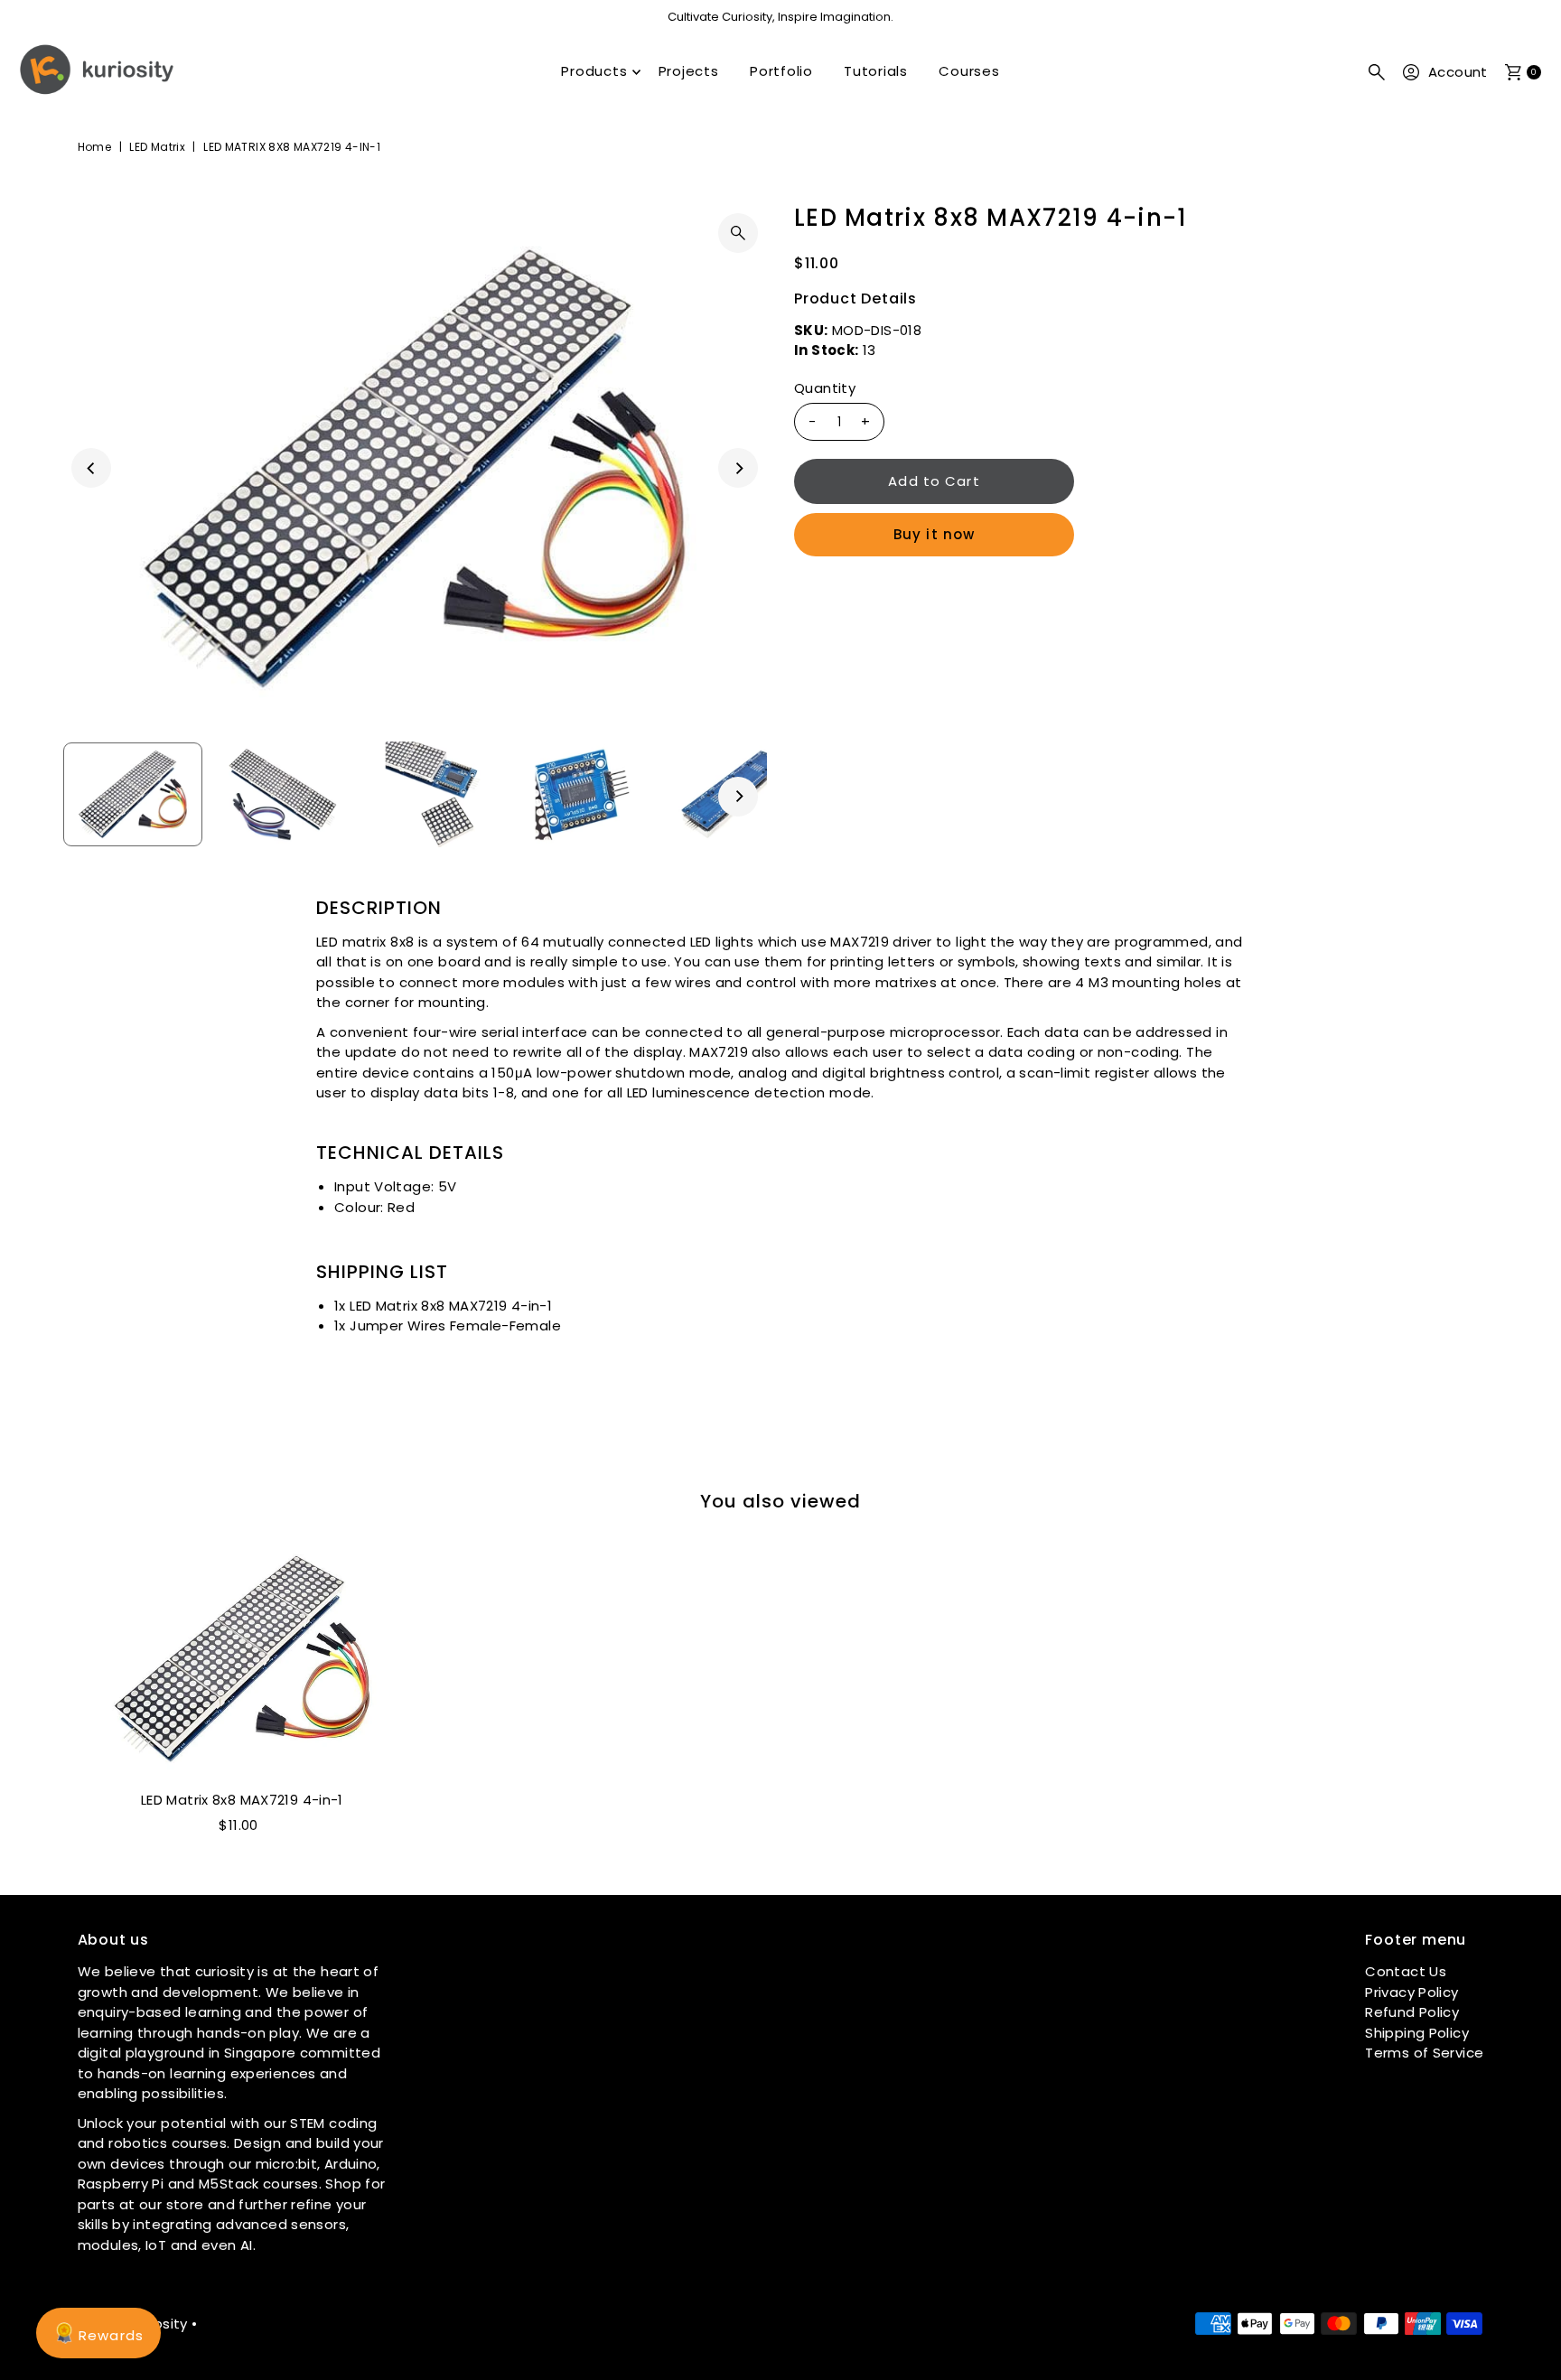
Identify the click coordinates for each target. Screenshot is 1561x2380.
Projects (689, 71)
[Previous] (91, 468)
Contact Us (1406, 1971)
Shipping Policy (1417, 2032)
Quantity (825, 388)
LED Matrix (157, 147)
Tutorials (876, 71)
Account (1458, 72)
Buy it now (934, 534)
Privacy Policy (1411, 1991)
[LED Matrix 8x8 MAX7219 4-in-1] (242, 1659)
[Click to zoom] (738, 233)
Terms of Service (1424, 2053)
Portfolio (781, 71)
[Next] (738, 468)
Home (95, 147)
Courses (969, 71)
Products (594, 71)
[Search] (1377, 72)
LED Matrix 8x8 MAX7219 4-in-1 (242, 1800)
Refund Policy (1412, 2012)
